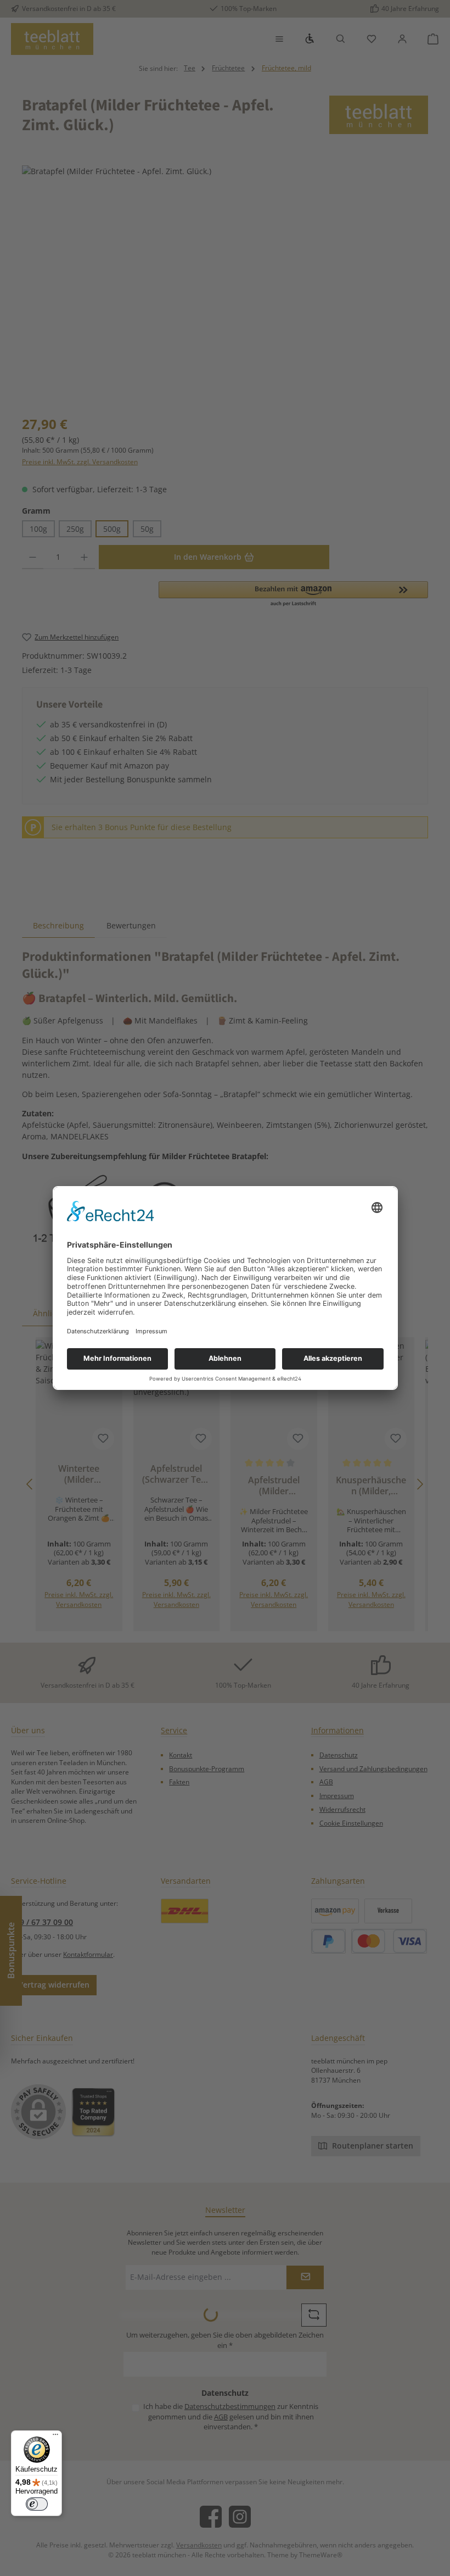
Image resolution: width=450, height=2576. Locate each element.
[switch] (37, 2504)
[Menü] (55, 2437)
